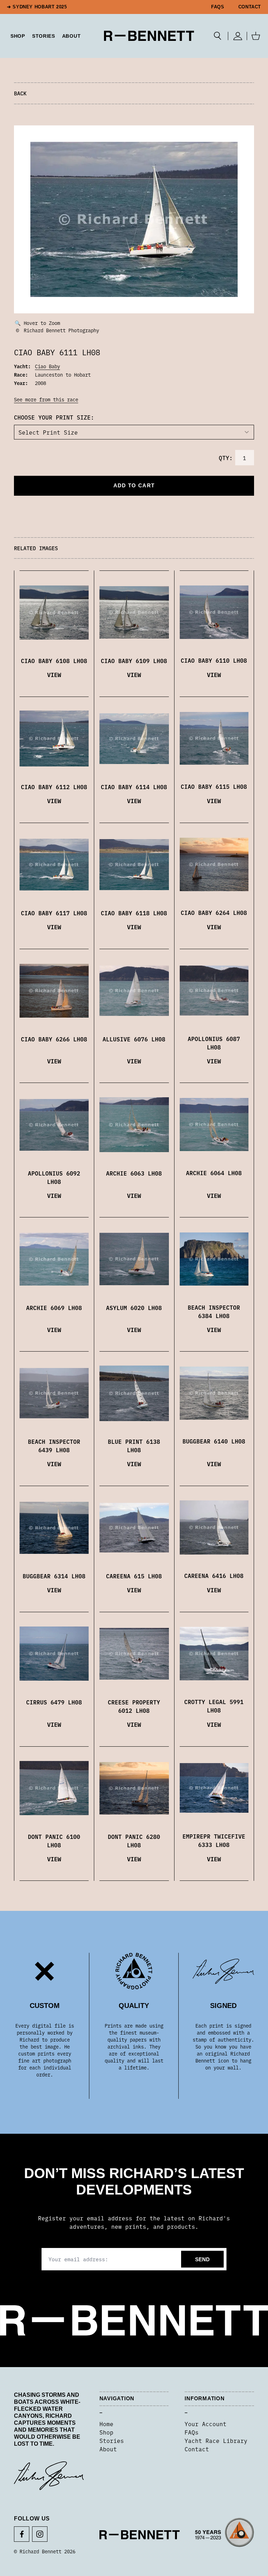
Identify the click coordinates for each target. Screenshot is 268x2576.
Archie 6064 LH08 (214, 1173)
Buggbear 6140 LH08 (214, 1441)
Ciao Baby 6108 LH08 (54, 661)
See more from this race (46, 399)
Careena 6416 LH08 (214, 1576)
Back (20, 93)
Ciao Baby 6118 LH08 (134, 913)
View (54, 674)
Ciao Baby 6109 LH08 (134, 661)
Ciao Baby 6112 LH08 (54, 787)
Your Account (206, 2424)
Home (106, 2424)
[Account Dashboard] (237, 36)
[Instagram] (40, 2534)
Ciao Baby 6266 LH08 (54, 1039)
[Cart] (256, 36)
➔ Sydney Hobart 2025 (37, 7)
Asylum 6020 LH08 (134, 1308)
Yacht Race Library (216, 2440)
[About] (225, 2535)
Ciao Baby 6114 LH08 (134, 787)
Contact (250, 7)
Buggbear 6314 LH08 (54, 1576)
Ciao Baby (47, 366)
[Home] (149, 36)
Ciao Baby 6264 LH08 (214, 912)
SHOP (18, 36)
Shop (106, 2432)
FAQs (218, 7)
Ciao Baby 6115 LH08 (214, 786)
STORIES (44, 36)
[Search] (218, 36)
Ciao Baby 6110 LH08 (214, 660)
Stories (112, 2440)
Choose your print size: (54, 417)
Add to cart (134, 485)
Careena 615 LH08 (134, 1576)
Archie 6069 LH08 (54, 1308)
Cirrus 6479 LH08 (54, 1702)
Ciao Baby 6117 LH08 (54, 913)
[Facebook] (22, 2534)
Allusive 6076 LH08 (134, 1039)
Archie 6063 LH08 (134, 1173)
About (72, 36)
